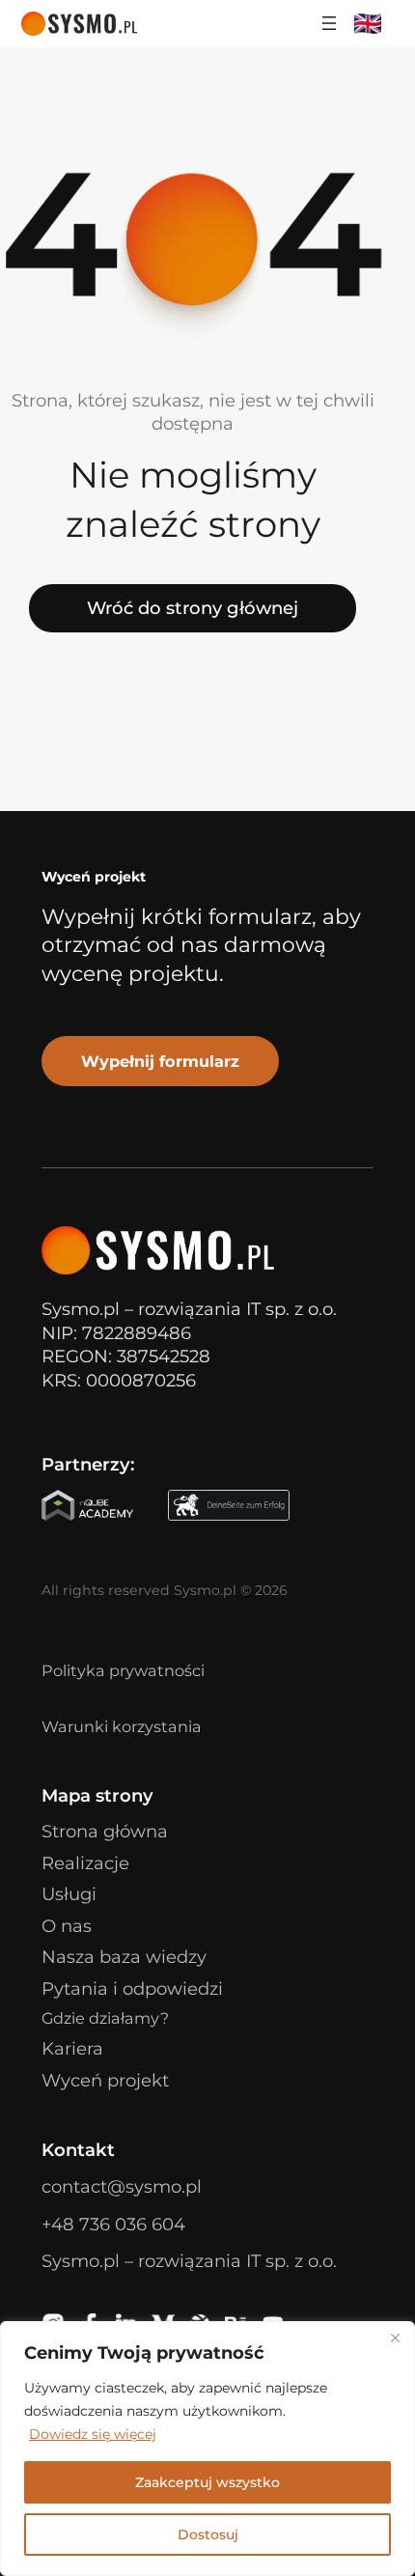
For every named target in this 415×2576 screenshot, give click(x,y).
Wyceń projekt (105, 2080)
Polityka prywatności (123, 1670)
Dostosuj (208, 2534)
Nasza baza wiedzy (124, 1957)
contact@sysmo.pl (122, 2186)
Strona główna (105, 1831)
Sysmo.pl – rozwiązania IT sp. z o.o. (189, 2261)
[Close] (395, 2338)
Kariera (72, 2048)
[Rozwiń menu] (329, 23)
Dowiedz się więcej (93, 2434)
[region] (207, 2449)
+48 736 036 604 (113, 2224)
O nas (67, 1926)
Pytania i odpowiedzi (132, 1988)
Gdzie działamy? (105, 2018)
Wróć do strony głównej (193, 608)
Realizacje (85, 1863)
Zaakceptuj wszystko (207, 2482)
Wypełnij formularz (160, 1061)
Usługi (69, 1894)
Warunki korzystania (122, 1726)
